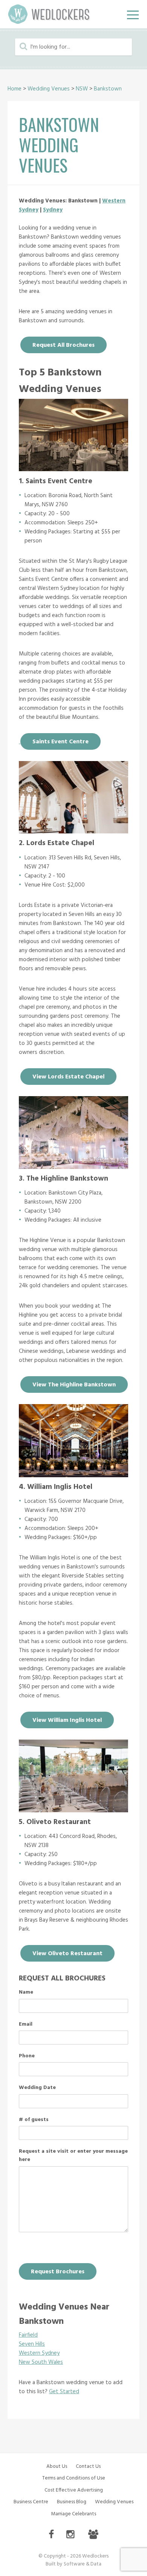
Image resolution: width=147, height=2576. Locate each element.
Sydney (53, 210)
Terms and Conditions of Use (74, 2478)
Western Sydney (39, 2353)
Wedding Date (37, 2088)
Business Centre (31, 2502)
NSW (82, 89)
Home (15, 89)
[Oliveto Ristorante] (73, 1810)
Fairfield (28, 2335)
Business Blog (72, 2502)
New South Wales (41, 2362)
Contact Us (88, 2466)
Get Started (64, 2392)
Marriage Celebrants (73, 2514)
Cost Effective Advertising (74, 2490)
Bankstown (108, 89)
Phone (27, 2056)
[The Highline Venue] (73, 1167)
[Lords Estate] (73, 832)
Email (26, 2025)
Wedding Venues (49, 89)
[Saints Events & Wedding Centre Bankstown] (73, 469)
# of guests (34, 2120)
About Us (57, 2466)
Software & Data (83, 2564)
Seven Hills (32, 2344)
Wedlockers (49, 14)
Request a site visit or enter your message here (73, 2156)
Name (26, 1992)
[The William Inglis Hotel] (73, 1475)
